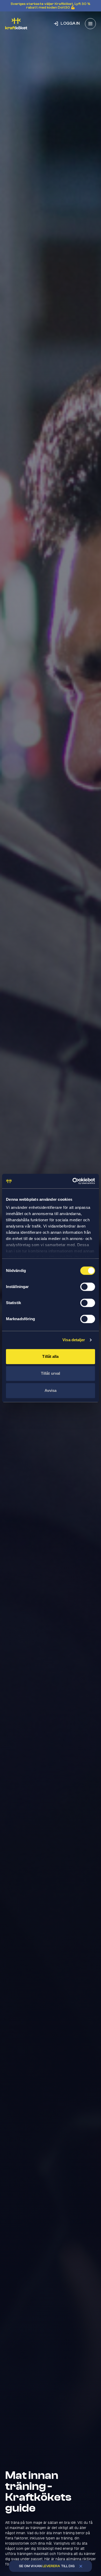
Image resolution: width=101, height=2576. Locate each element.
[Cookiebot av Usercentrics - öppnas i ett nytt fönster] (73, 1181)
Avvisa (51, 1390)
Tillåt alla (50, 1356)
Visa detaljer (74, 1340)
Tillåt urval (51, 1373)
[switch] (88, 1287)
